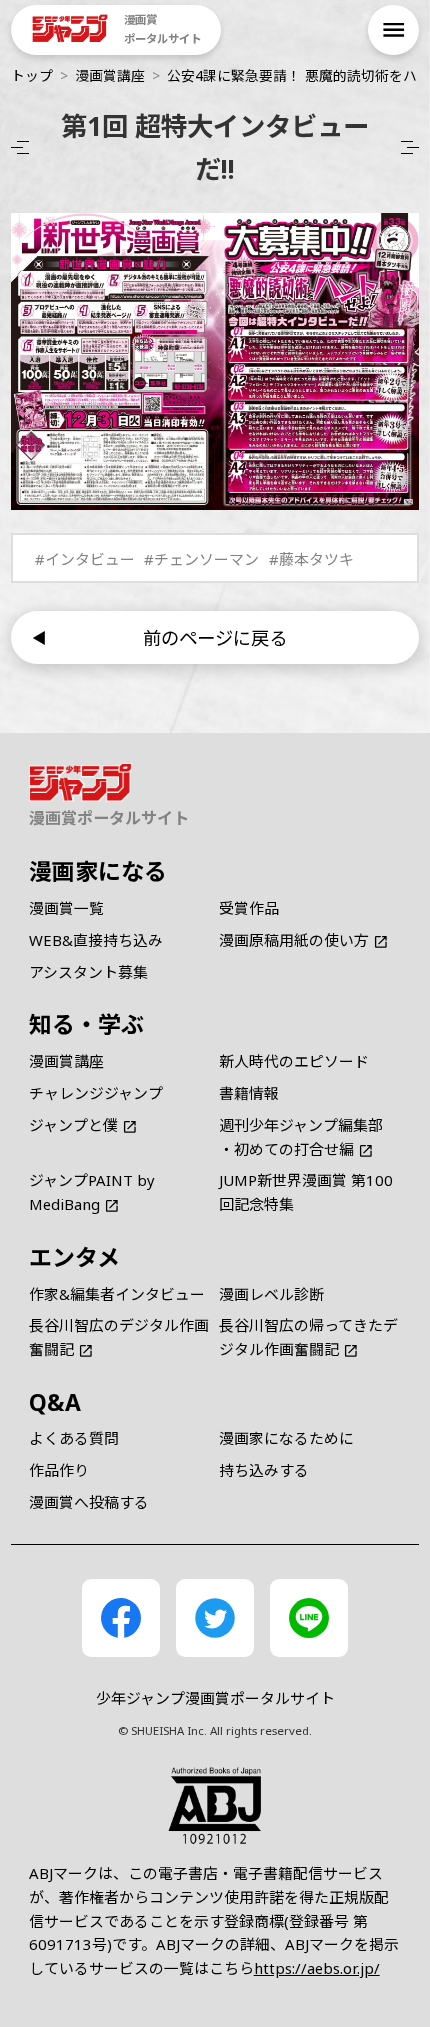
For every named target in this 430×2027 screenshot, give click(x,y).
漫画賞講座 (110, 75)
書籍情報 (249, 1093)
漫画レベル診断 (271, 1294)
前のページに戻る (215, 637)
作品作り (59, 1470)
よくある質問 (74, 1438)
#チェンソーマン (201, 559)
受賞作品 (249, 908)
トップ (32, 75)
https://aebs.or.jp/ (317, 1968)
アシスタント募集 (88, 972)
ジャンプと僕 (73, 1125)
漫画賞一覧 (66, 908)
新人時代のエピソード (294, 1061)
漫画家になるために (286, 1438)
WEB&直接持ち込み (96, 940)
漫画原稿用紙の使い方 (294, 940)
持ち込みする (264, 1470)
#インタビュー (85, 559)
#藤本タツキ (311, 559)
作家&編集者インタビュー (117, 1294)
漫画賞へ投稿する (89, 1502)
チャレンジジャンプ (96, 1093)
